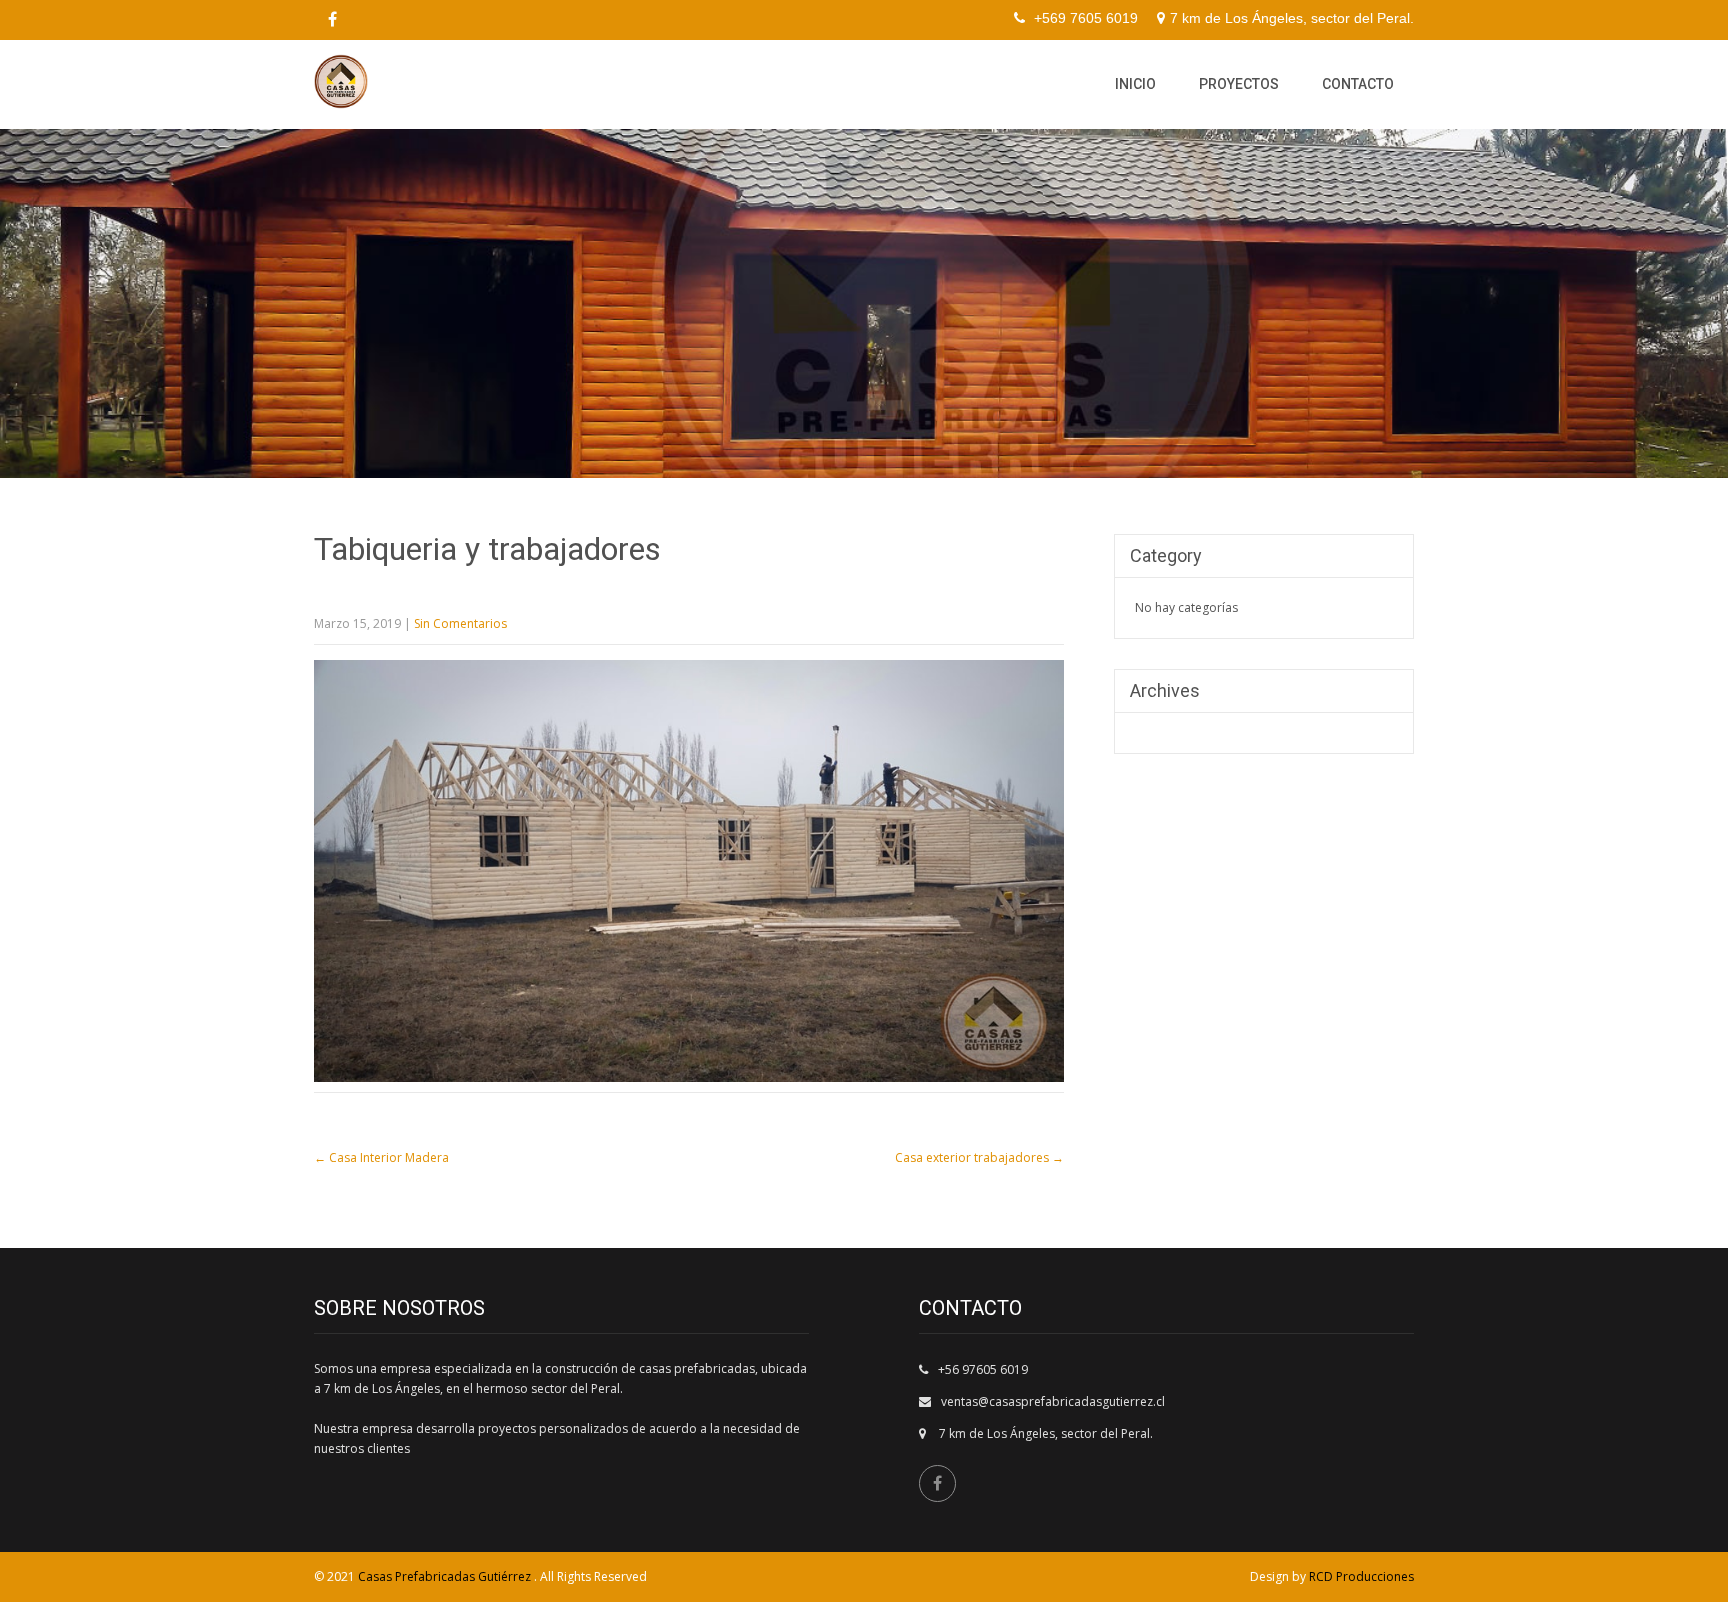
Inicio (1135, 84)
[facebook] (332, 20)
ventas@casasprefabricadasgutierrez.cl (1053, 1401)
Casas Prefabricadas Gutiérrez (446, 1576)
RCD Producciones (1361, 1576)
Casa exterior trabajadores (979, 1157)
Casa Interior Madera (381, 1157)
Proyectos (1239, 84)
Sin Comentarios (460, 623)
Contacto (1358, 84)
